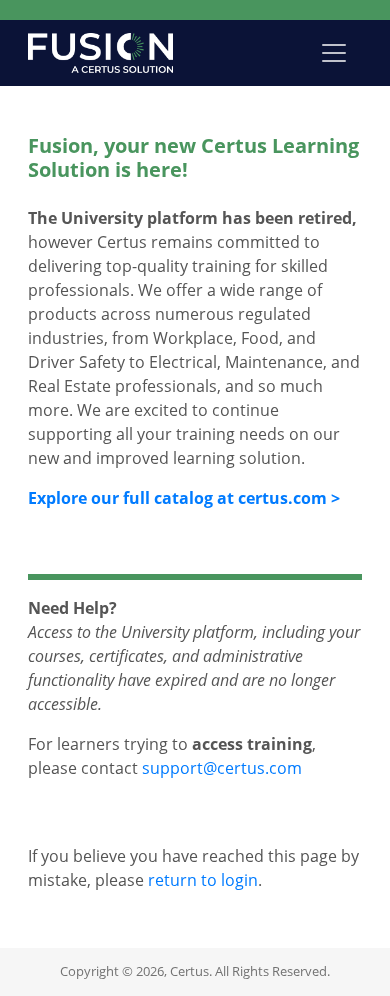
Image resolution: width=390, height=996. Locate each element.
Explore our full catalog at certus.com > (184, 498)
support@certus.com (222, 768)
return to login (203, 880)
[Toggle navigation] (334, 53)
